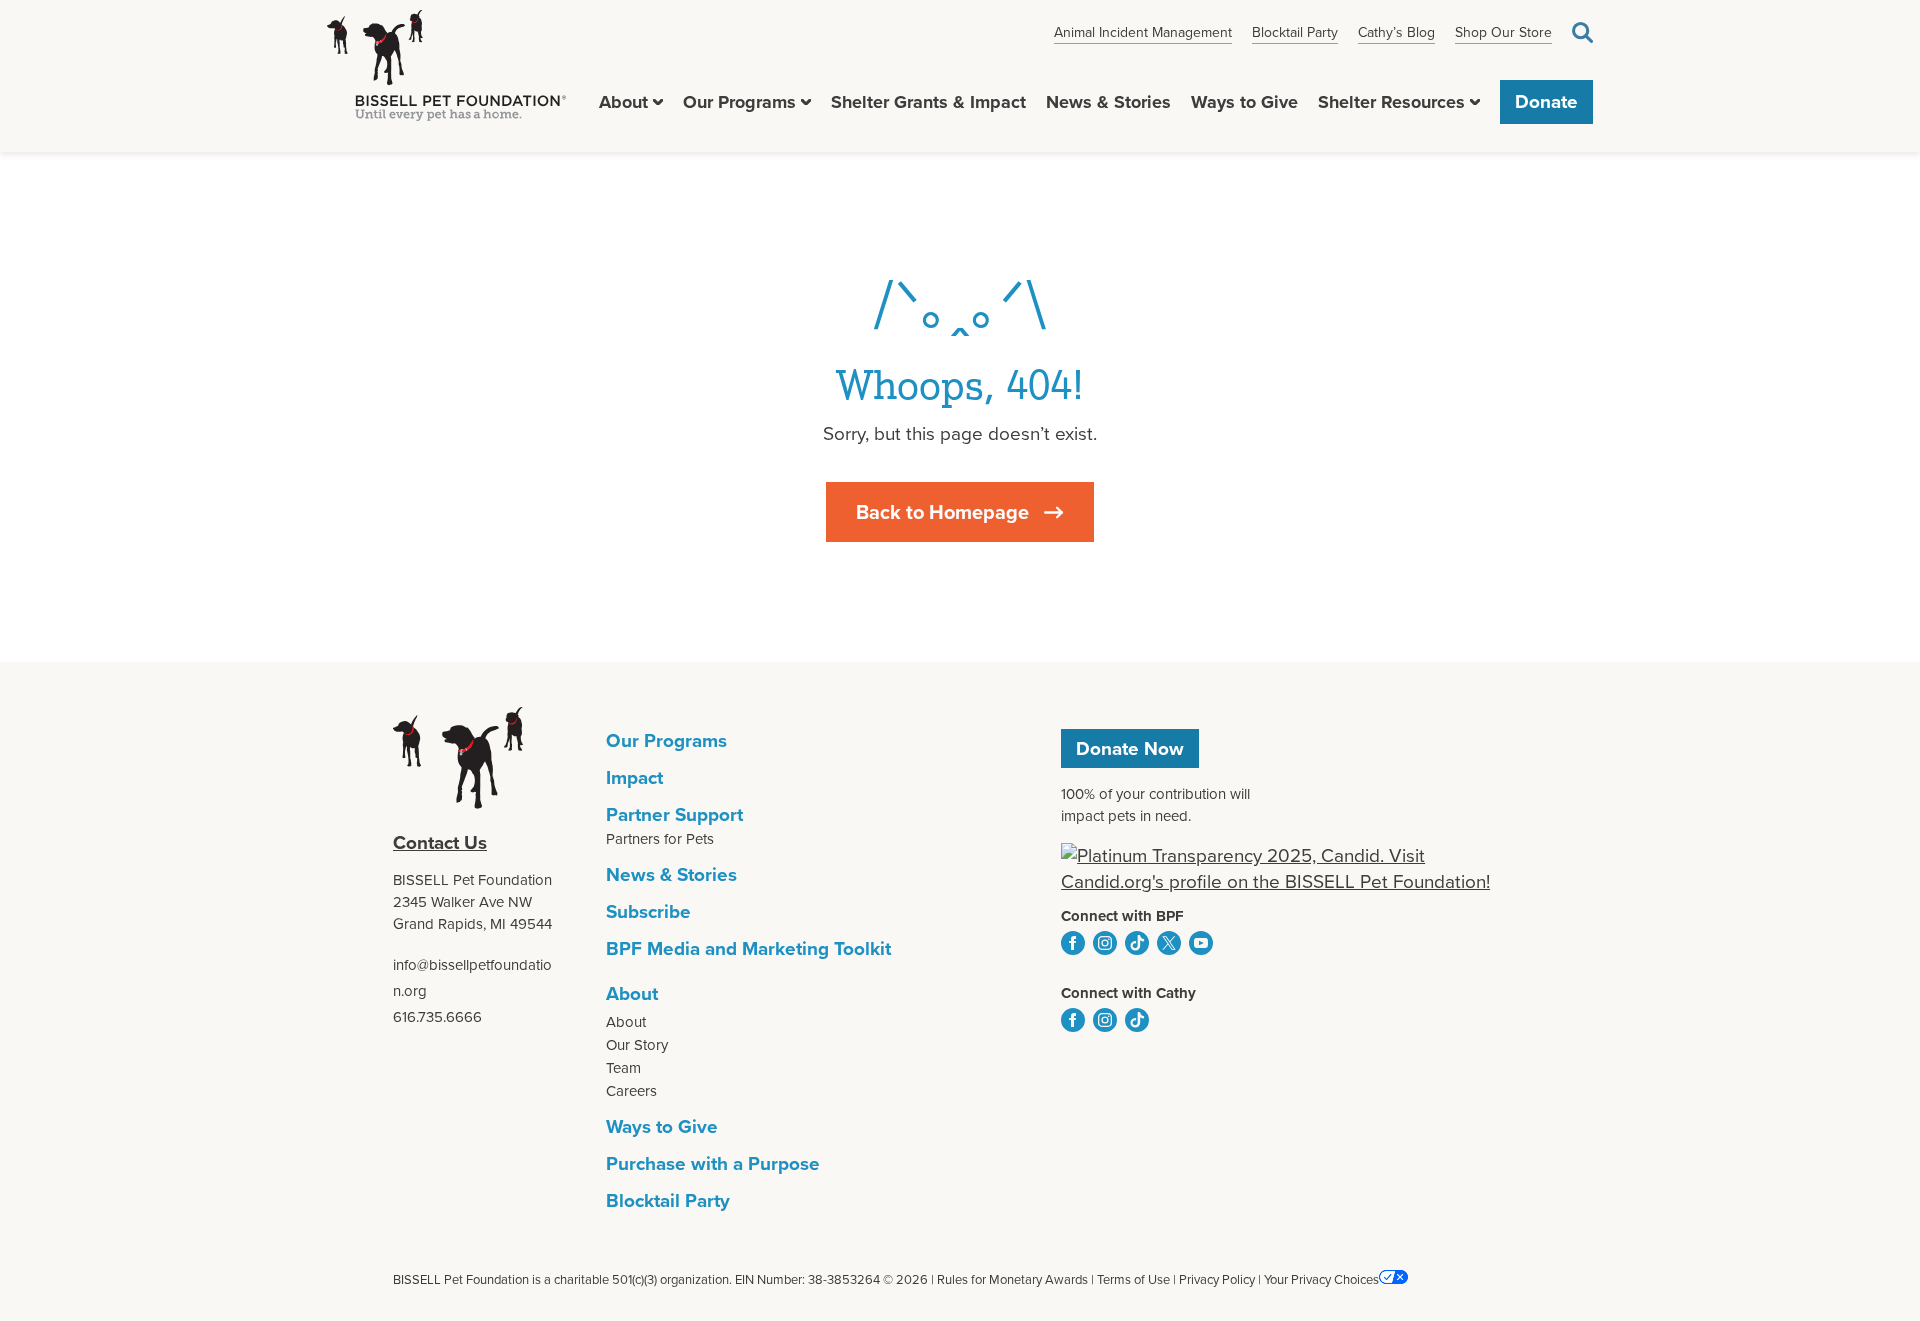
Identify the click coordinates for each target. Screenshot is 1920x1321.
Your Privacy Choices (1321, 1279)
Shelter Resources (1391, 102)
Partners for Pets (660, 839)
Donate (1546, 102)
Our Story (637, 1045)
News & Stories (1108, 102)
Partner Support (674, 814)
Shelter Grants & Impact (928, 102)
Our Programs (739, 102)
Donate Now (1130, 748)
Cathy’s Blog (1396, 32)
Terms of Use (1133, 1279)
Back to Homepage (942, 512)
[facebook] (1073, 943)
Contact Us (440, 842)
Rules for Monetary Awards (1012, 1279)
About (623, 102)
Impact (634, 777)
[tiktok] (1137, 943)
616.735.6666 (437, 1017)
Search (1582, 32)
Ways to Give (1244, 102)
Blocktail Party (1295, 32)
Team (623, 1068)
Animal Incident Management (1143, 32)
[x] (1169, 943)
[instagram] (1105, 943)
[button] (658, 102)
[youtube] (1201, 943)
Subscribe (648, 911)
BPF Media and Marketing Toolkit (748, 948)
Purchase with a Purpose (713, 1163)
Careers (631, 1091)
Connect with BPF (1122, 916)
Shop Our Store (1503, 32)
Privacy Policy (1217, 1279)
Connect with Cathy (1128, 993)
